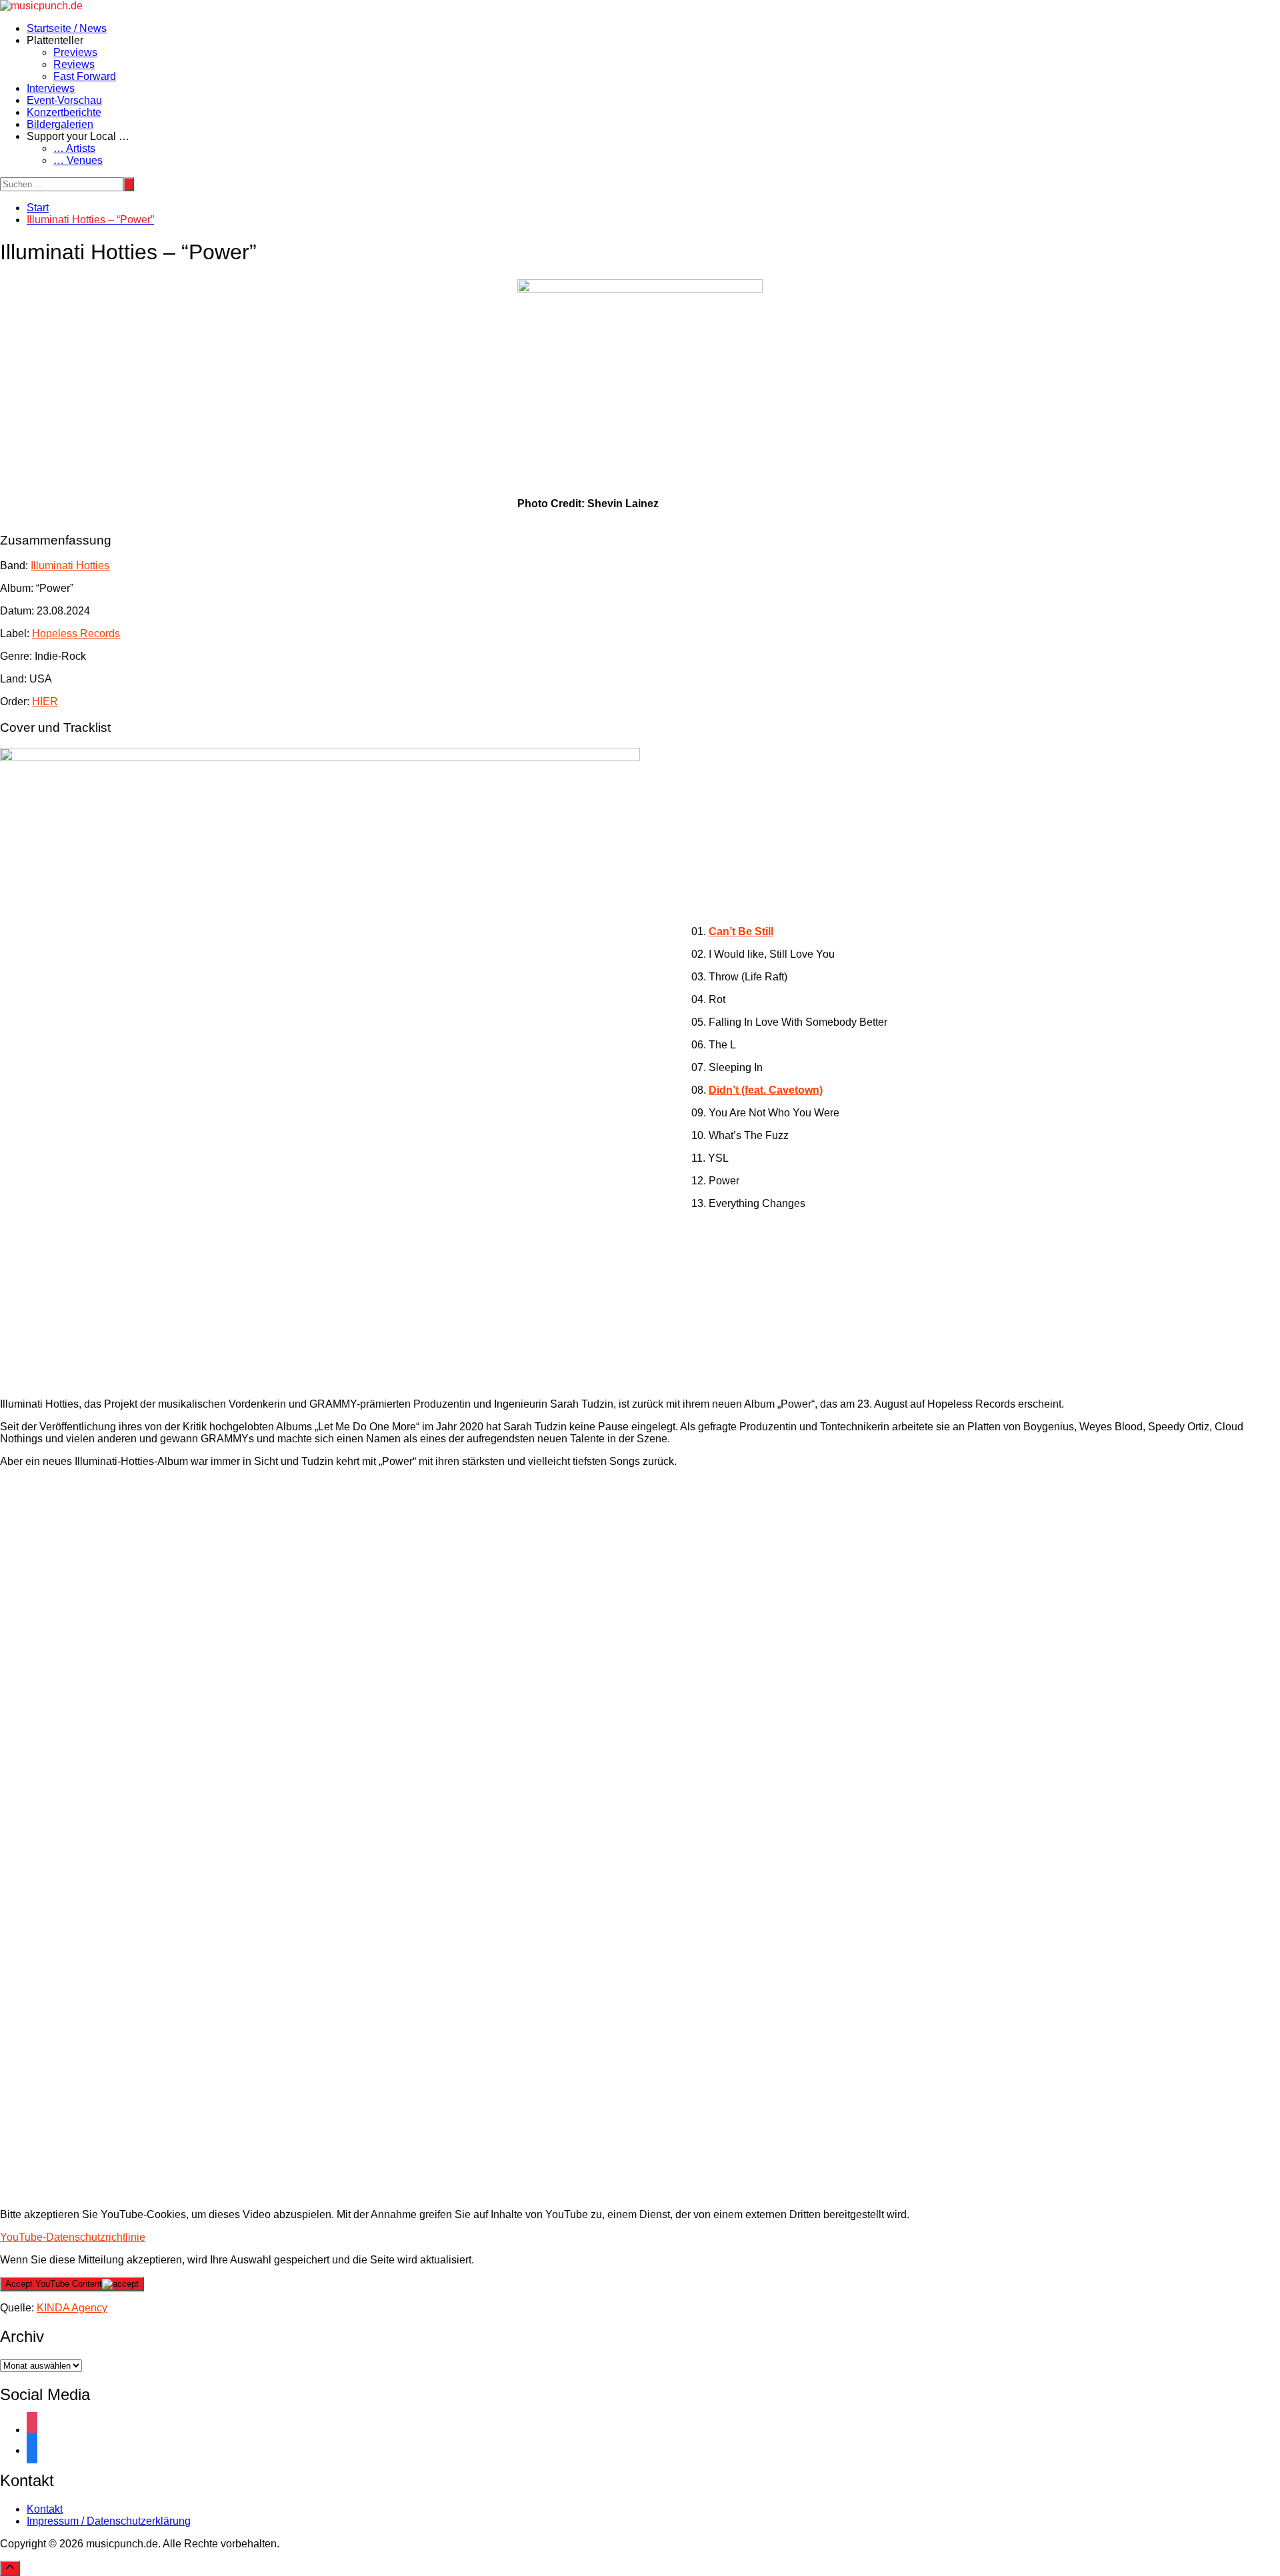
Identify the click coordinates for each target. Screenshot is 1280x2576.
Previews (75, 52)
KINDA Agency (72, 2308)
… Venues (78, 160)
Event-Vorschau (64, 100)
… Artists (74, 148)
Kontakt (45, 2509)
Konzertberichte (64, 112)
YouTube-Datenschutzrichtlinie (73, 2237)
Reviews (74, 64)
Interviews (51, 88)
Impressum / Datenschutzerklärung (109, 2521)
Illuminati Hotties (70, 566)
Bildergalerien (60, 124)
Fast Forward (85, 76)
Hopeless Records (76, 634)
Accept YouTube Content (54, 2284)
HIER (45, 701)
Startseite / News (67, 28)
